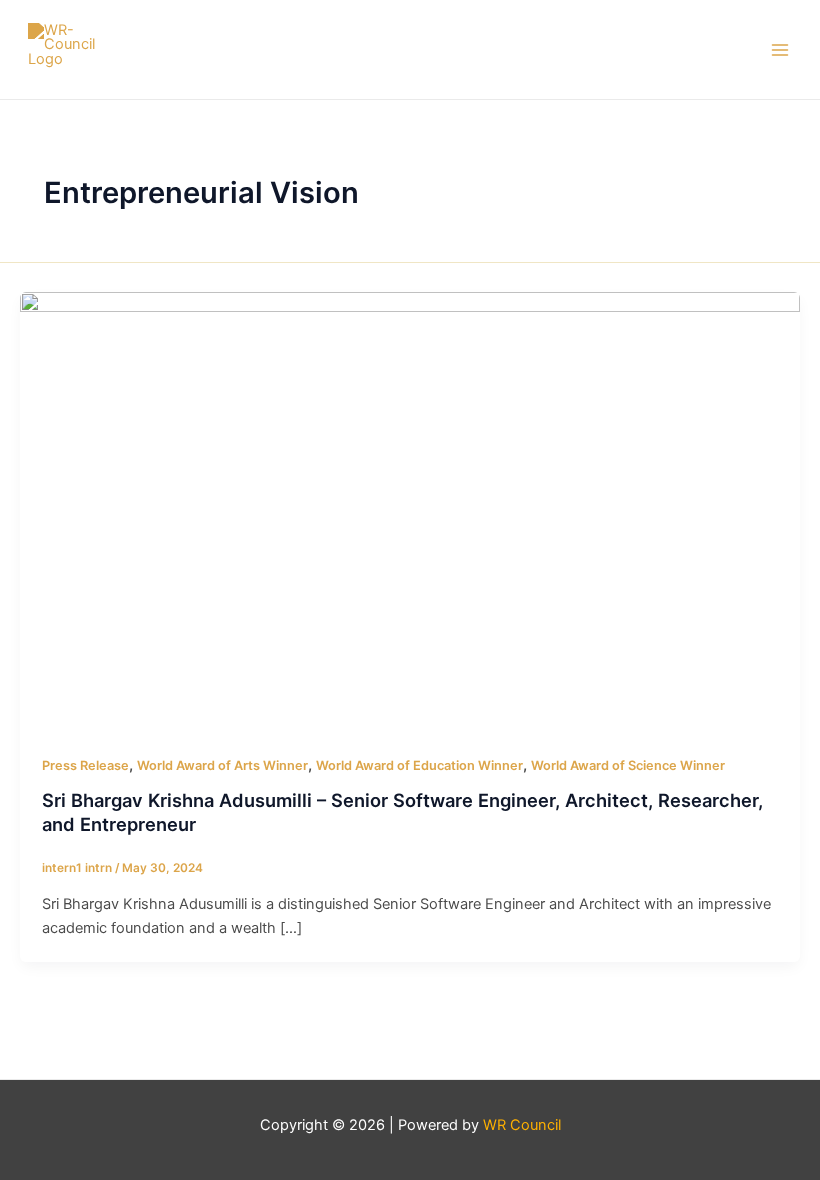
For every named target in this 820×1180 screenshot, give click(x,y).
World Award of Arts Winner (222, 765)
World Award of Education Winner (419, 765)
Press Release (85, 765)
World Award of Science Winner (628, 765)
